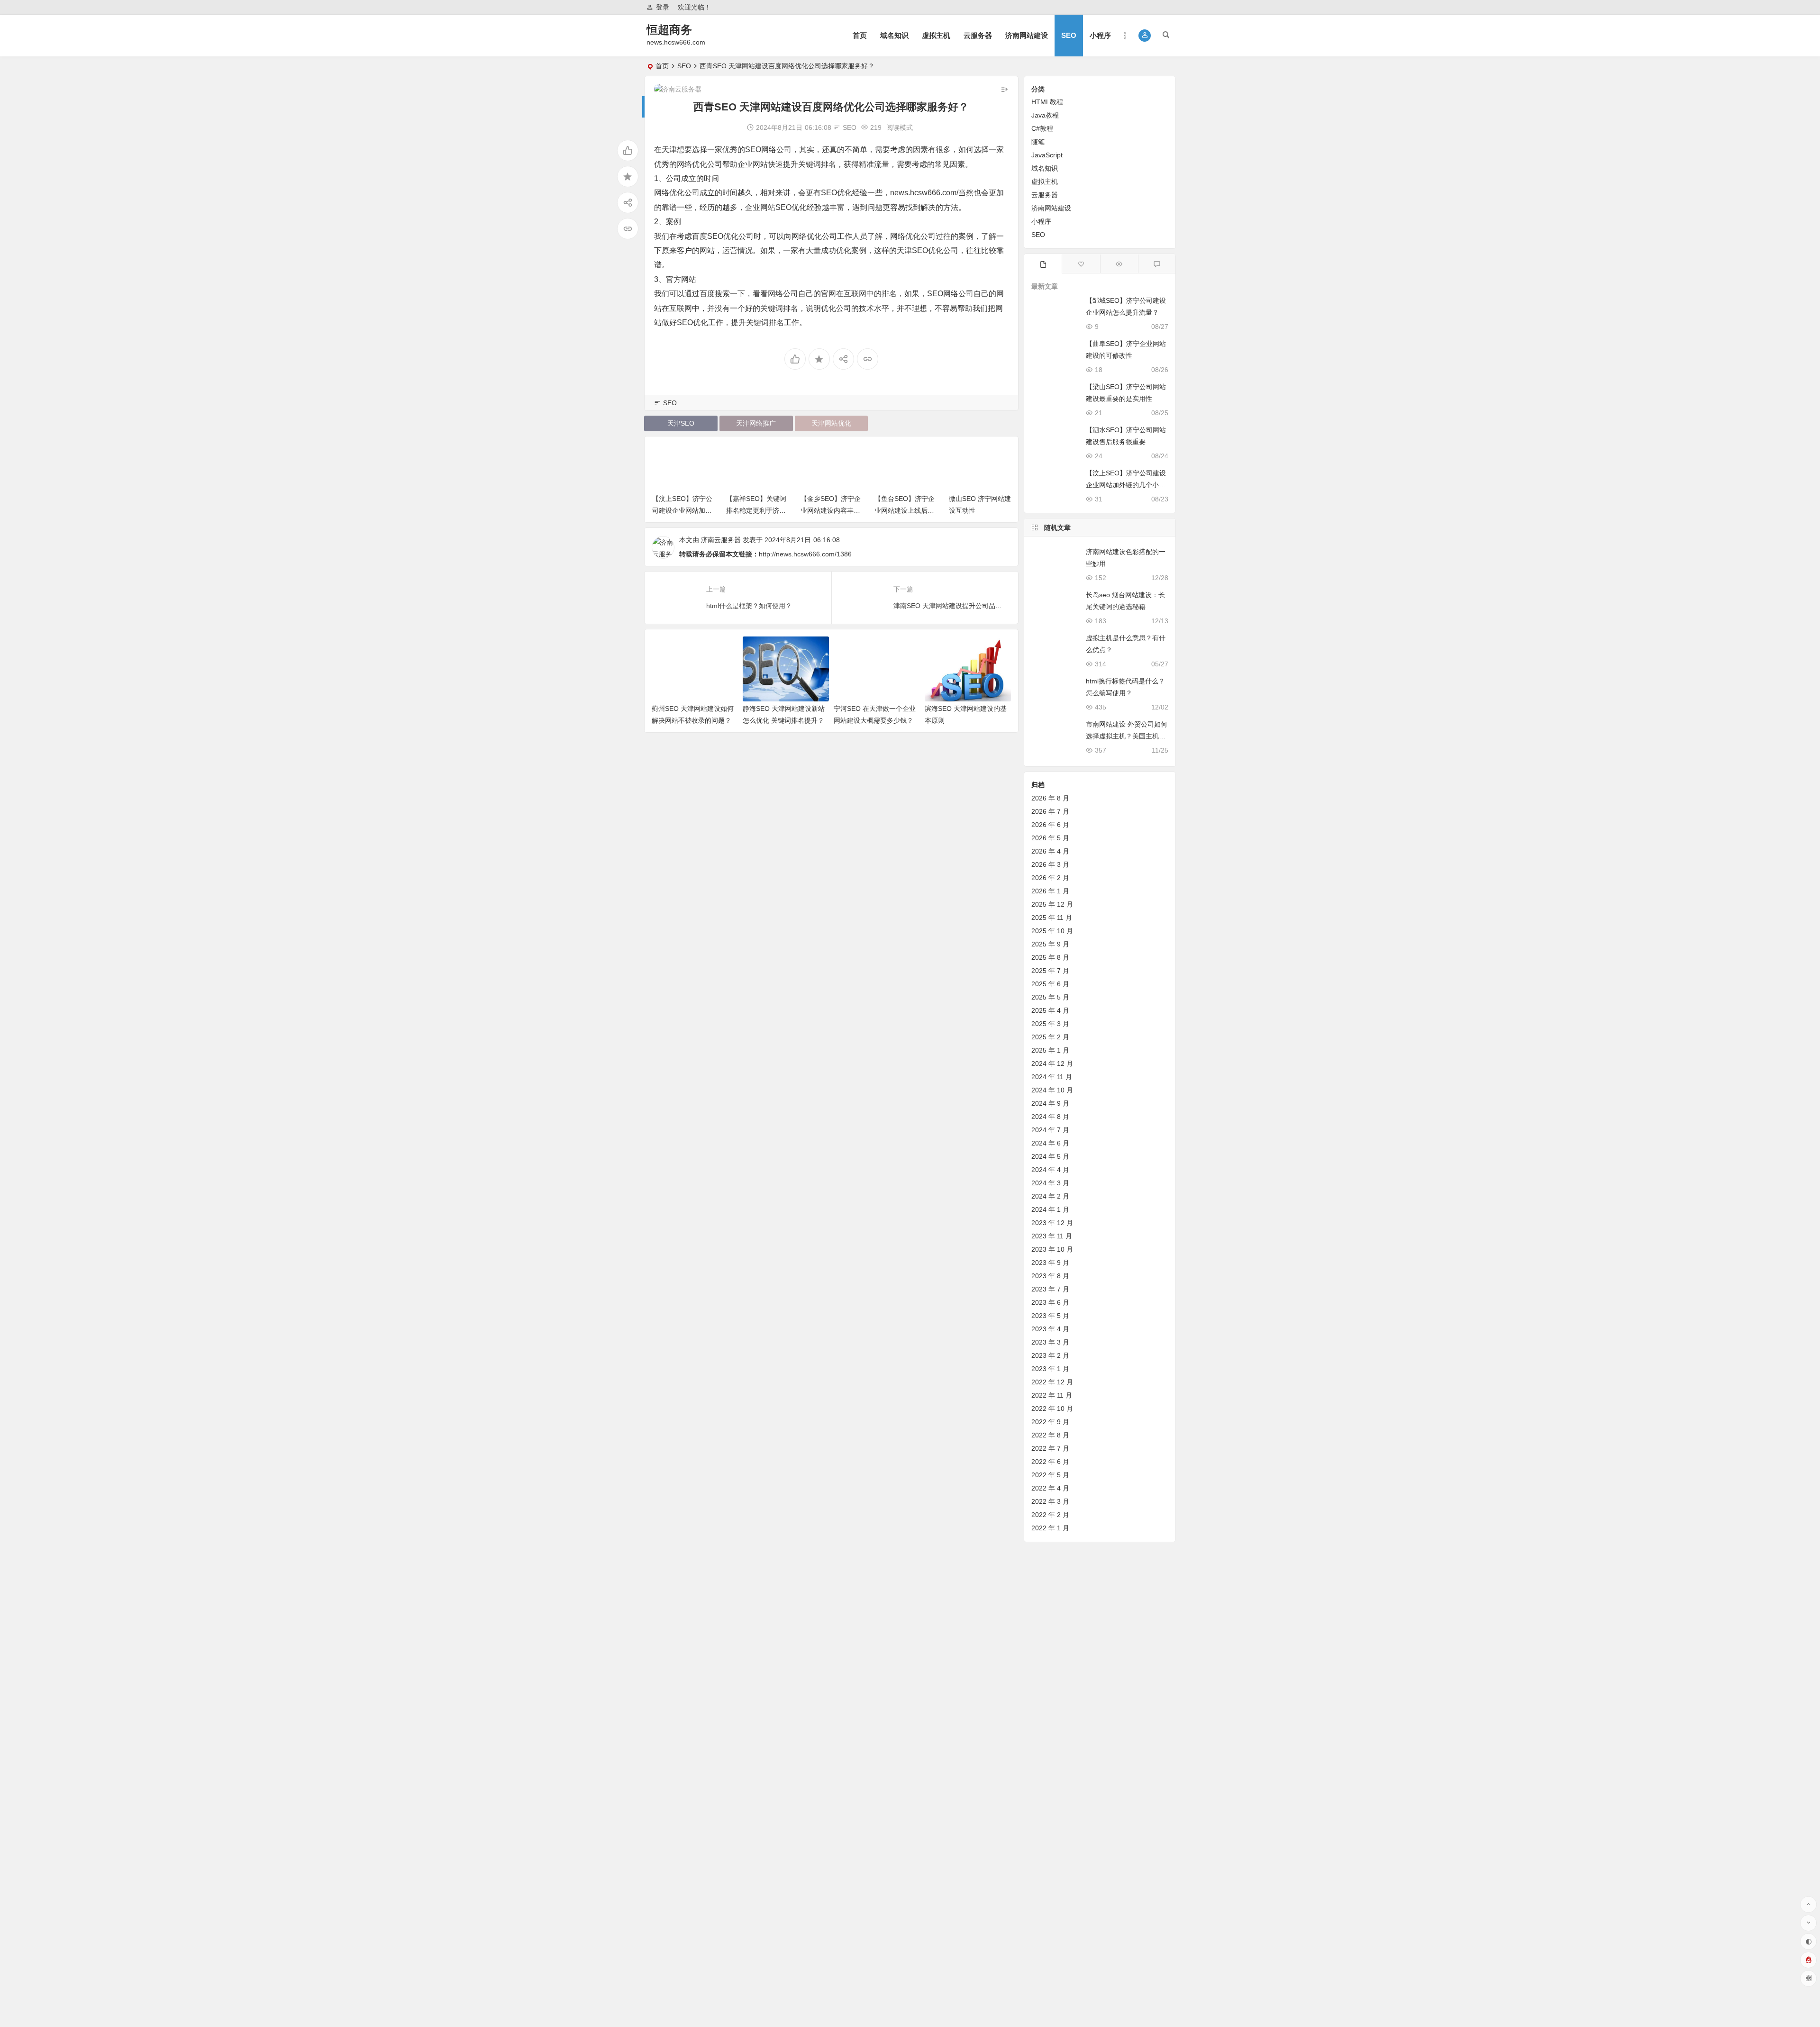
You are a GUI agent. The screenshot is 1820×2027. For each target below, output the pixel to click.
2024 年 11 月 (1052, 1077)
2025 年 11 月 (1052, 918)
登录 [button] (663, 7)
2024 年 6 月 (1050, 1143)
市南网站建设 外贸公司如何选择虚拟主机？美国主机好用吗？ (1127, 736)
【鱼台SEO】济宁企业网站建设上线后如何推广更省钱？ (830, 510)
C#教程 (1042, 128)
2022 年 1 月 (1050, 1528)
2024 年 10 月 (1052, 1090)
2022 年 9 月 (1050, 1422)
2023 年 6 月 (1050, 1302)
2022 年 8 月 (1050, 1435)
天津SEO (681, 423)
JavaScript (1047, 155)
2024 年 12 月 (1052, 1063)
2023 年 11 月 (1052, 1236)
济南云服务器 (721, 540)
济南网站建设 (1027, 35)
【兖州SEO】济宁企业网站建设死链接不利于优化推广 (978, 510)
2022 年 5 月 (1050, 1475)
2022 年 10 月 (1052, 1409)
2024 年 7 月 (1050, 1130)
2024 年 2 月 (1050, 1196)
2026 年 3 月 (1050, 864)
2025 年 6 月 (1050, 984)
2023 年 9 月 (1050, 1263)
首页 (860, 35)
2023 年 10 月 (1052, 1249)
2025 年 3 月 (1050, 1024)
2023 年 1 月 (1050, 1369)
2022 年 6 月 (1050, 1462)
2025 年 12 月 (1052, 904)
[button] (1145, 36)
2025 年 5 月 (1050, 997)
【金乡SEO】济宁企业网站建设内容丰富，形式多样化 (756, 510)
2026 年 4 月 (1050, 851)
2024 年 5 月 (1050, 1156)
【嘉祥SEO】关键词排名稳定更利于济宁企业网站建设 (682, 510)
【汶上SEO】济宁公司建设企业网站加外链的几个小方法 (1126, 485)
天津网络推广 (756, 423)
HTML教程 (1047, 102)
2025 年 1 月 (1050, 1050)
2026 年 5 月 (1050, 838)
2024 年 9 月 (1050, 1103)
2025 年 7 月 (1050, 971)
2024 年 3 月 (1050, 1183)
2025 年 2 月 (1050, 1037)
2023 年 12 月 (1052, 1223)
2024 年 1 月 (1050, 1209)
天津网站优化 (831, 423)
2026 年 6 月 (1050, 825)
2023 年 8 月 (1050, 1276)
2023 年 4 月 (1050, 1329)
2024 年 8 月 (1050, 1117)
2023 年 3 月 (1050, 1342)
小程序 (1100, 35)
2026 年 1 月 (1050, 891)
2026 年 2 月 (1050, 878)
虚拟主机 (936, 35)
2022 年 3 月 (1050, 1501)
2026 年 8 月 (1050, 798)
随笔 (1038, 142)
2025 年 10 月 (1052, 931)
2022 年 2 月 (1050, 1515)
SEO (1069, 35)
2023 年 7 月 (1050, 1289)
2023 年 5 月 (1050, 1316)
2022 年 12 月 (1052, 1382)
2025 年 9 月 (1050, 944)
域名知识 (894, 35)
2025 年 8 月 (1050, 957)
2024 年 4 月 (1050, 1170)
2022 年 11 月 (1052, 1395)
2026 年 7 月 (1050, 811)
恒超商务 (669, 30)
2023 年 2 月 (1050, 1355)
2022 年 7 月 (1050, 1448)
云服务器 (978, 35)
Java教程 (1045, 115)
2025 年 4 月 (1050, 1010)
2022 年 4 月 (1050, 1488)
